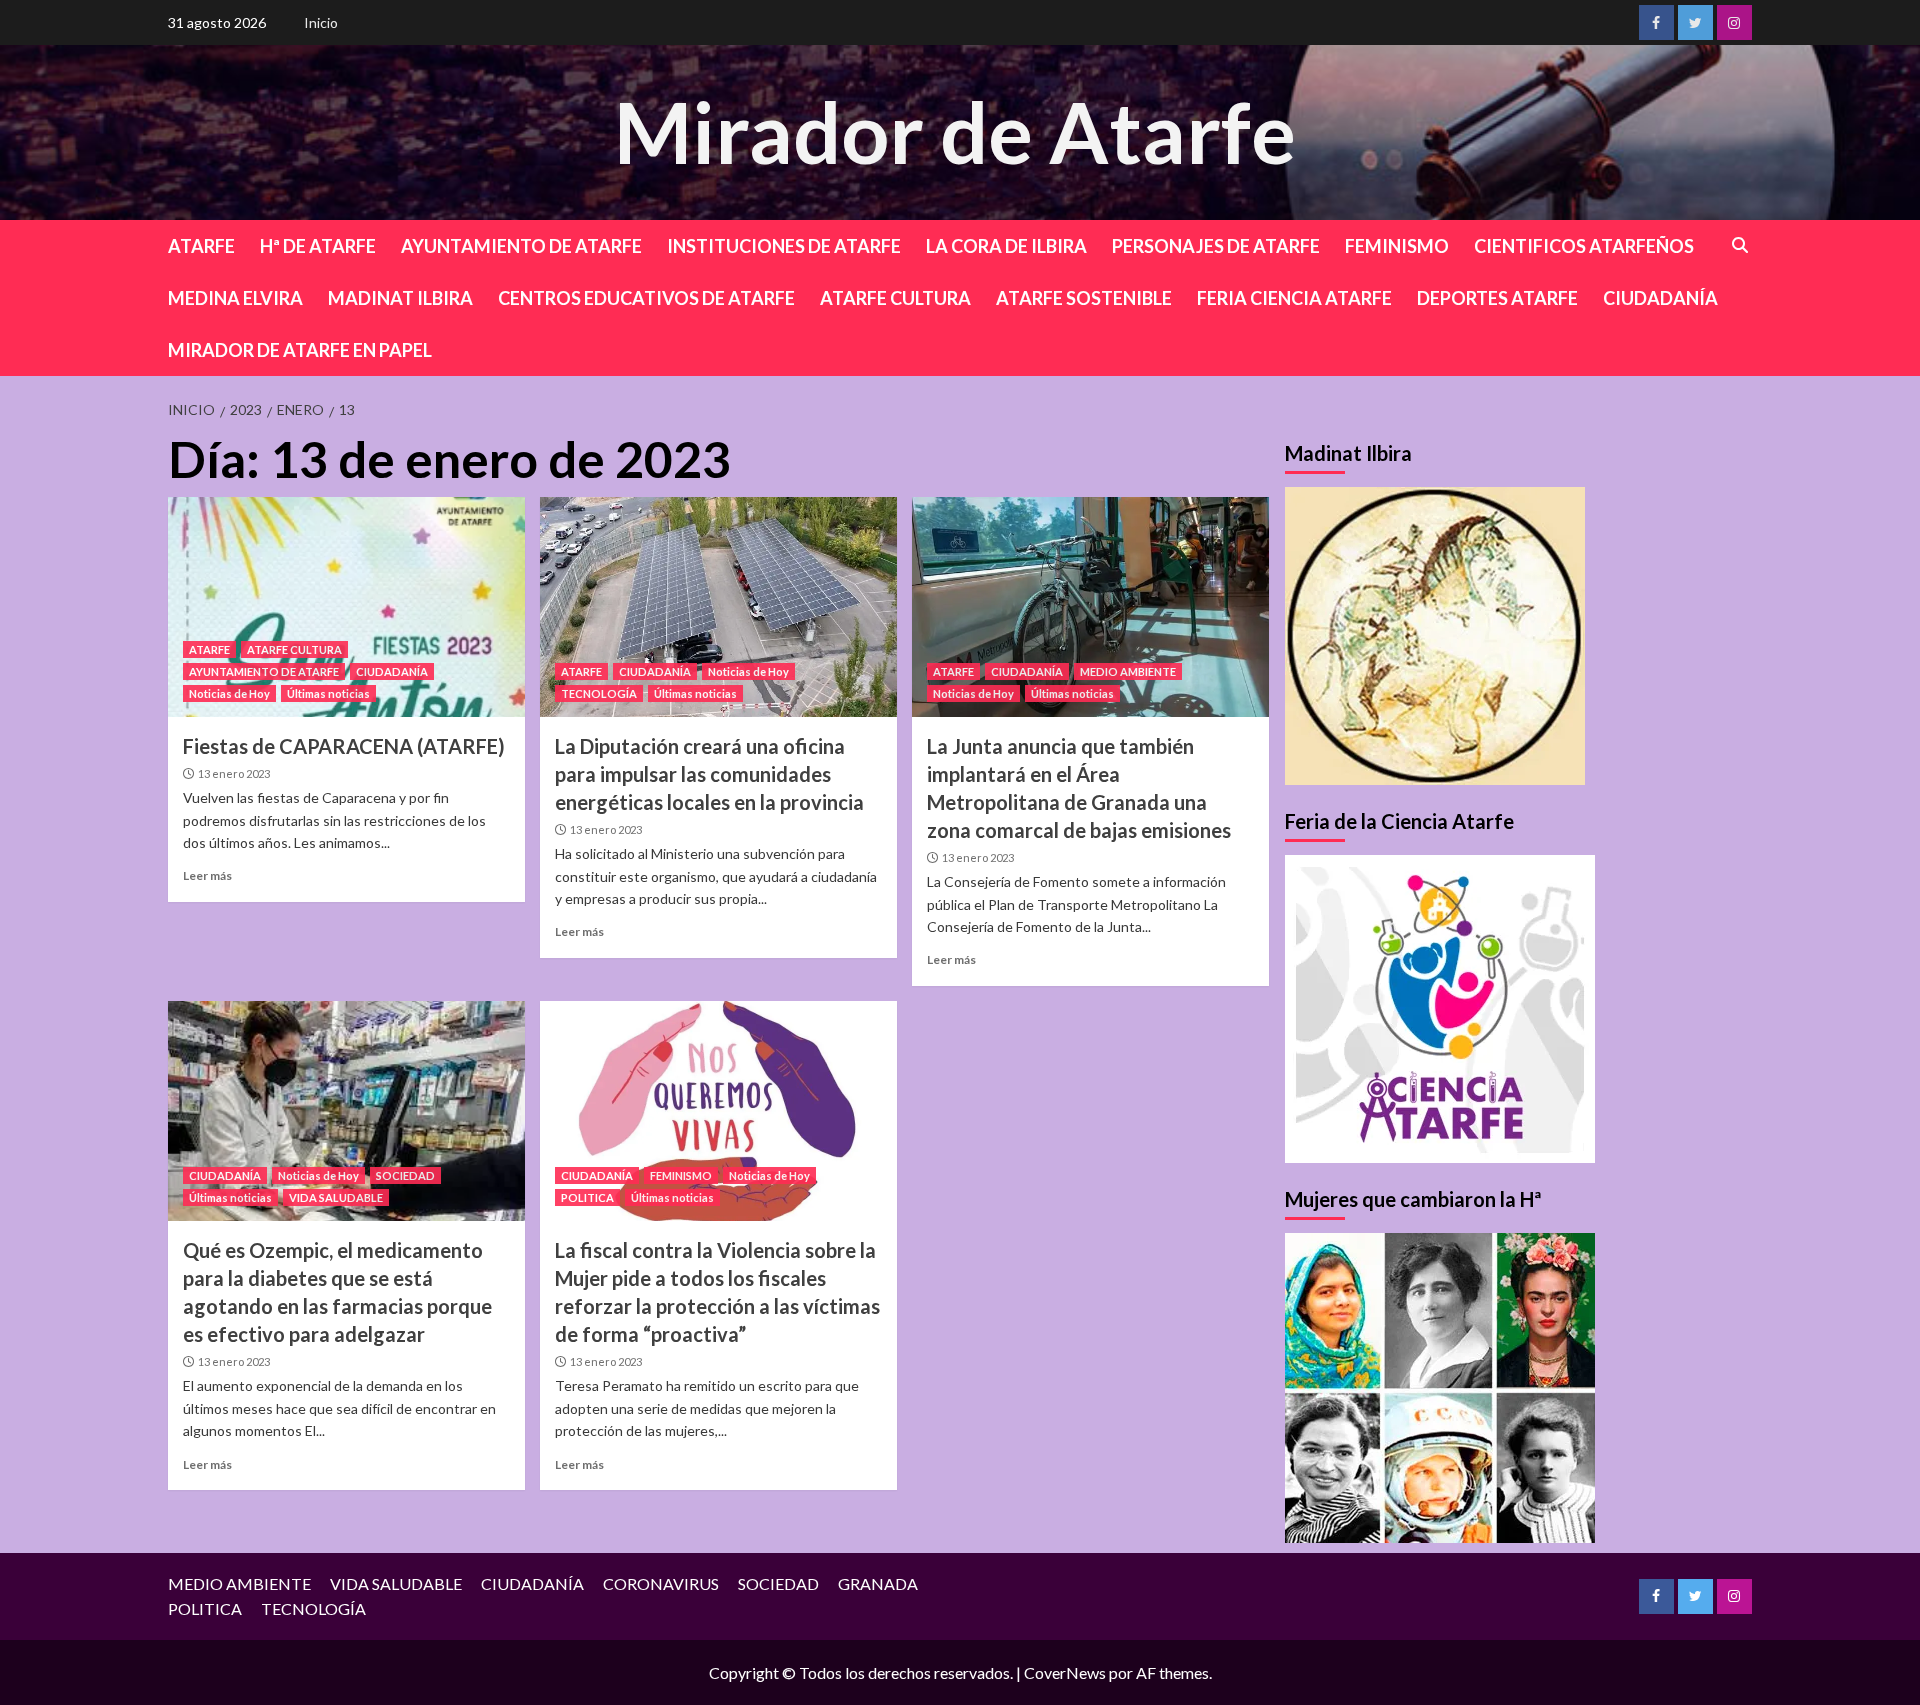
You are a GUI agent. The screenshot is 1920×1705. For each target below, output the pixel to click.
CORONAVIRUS (661, 1583)
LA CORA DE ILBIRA (1006, 246)
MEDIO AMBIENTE (1128, 671)
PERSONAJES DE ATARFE (1216, 246)
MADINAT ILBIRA (400, 298)
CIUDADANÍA (1660, 298)
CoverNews (1065, 1672)
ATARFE (201, 246)
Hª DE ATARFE (318, 246)
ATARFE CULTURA (895, 298)
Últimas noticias (328, 693)
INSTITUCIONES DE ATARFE (784, 246)
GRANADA (878, 1583)
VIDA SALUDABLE (336, 1197)
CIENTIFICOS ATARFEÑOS (1584, 246)
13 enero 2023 (234, 773)
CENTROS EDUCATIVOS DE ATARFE (646, 298)
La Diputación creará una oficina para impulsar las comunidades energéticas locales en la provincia (709, 774)
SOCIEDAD (405, 1175)
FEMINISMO (1397, 246)
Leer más (207, 875)
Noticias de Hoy (229, 693)
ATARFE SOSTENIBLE (1084, 298)
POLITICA (587, 1197)
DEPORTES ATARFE (1497, 298)
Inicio (321, 22)
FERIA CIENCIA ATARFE (1294, 298)
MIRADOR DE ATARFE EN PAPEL (300, 350)
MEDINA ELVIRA (235, 298)
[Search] (1740, 245)
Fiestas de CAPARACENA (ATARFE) (344, 746)
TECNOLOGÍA (599, 693)
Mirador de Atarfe (955, 131)
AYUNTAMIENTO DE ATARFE (521, 246)
